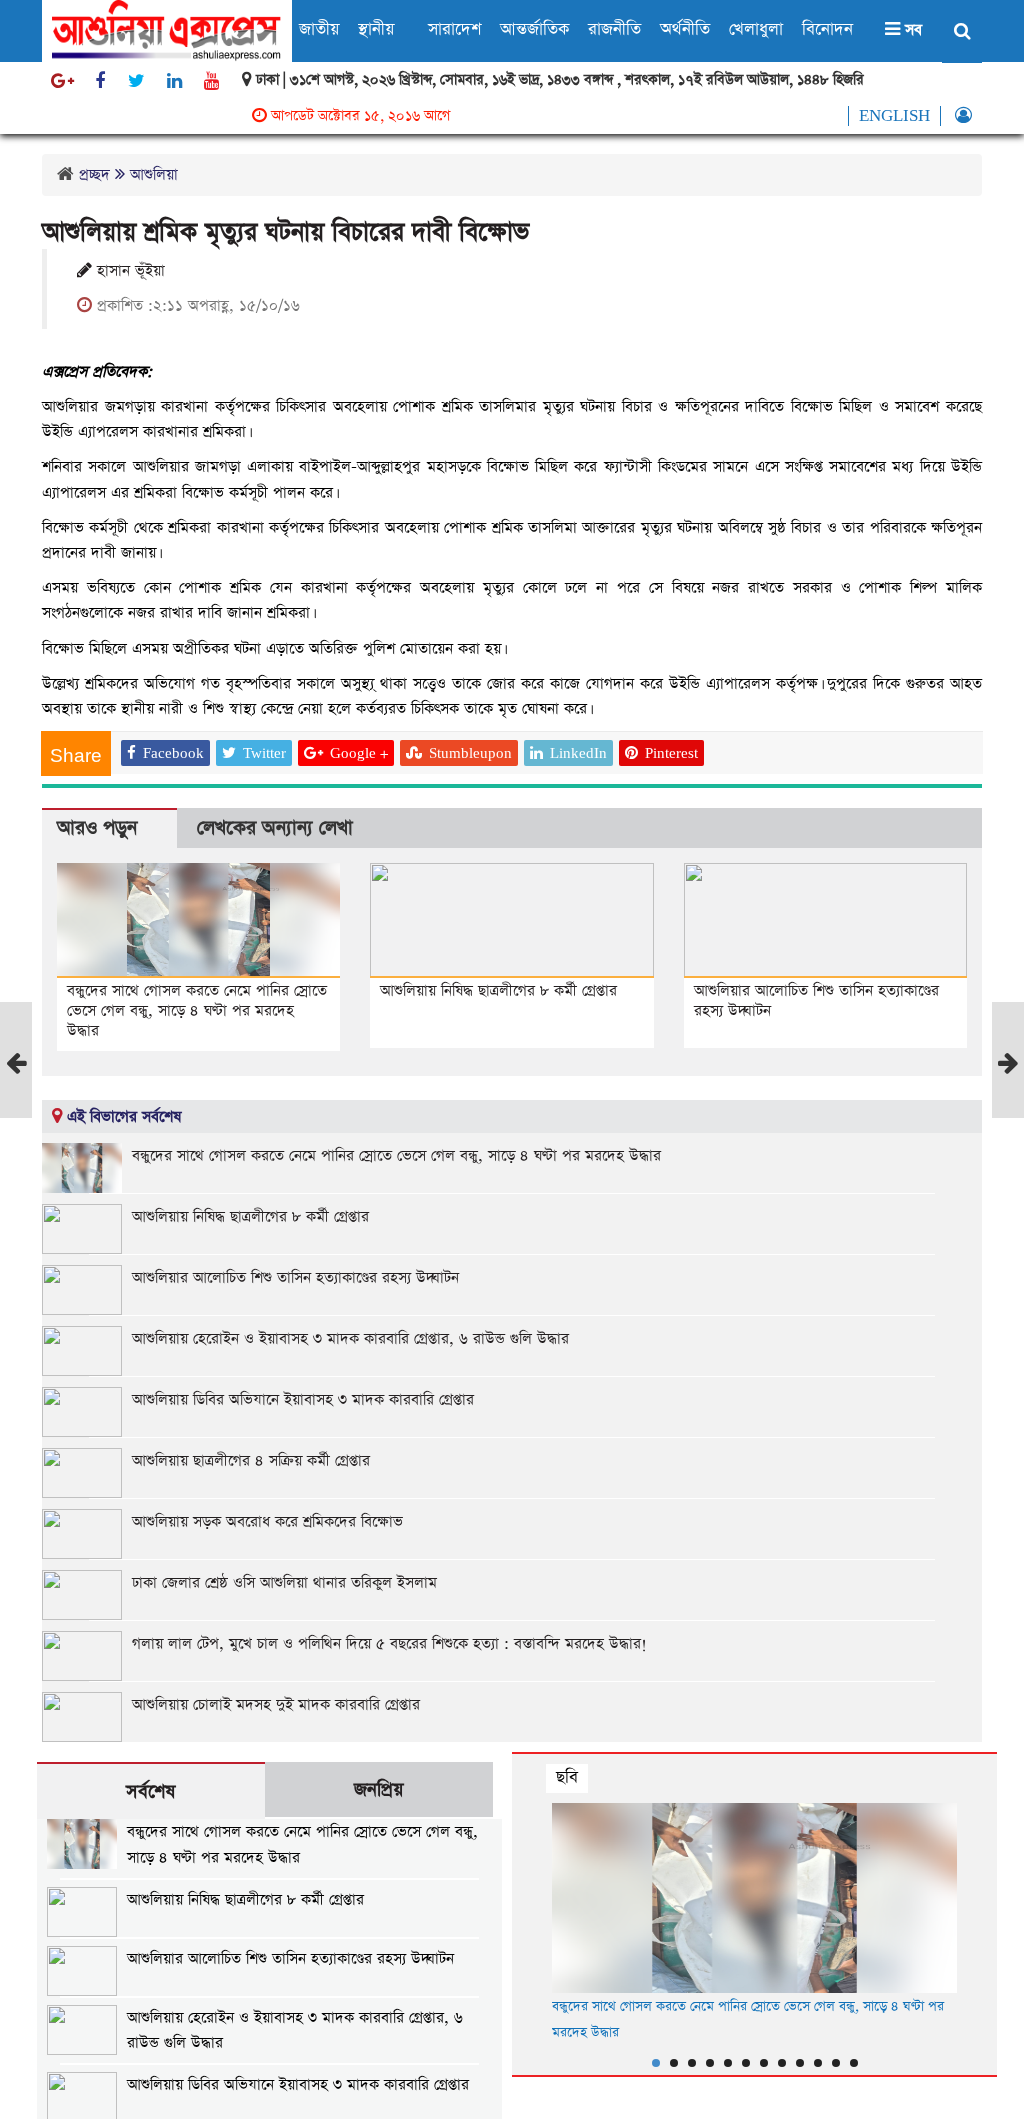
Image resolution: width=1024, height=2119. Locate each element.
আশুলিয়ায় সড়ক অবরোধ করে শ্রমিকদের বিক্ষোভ (267, 1521)
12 (854, 2063)
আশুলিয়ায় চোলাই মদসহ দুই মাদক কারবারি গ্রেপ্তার (276, 1704)
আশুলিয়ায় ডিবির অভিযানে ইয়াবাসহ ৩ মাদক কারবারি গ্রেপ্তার (303, 1399)
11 (836, 2063)
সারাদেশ (454, 29)
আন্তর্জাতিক (534, 29)
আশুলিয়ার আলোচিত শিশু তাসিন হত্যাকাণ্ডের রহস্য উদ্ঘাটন (816, 1000)
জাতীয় (319, 29)
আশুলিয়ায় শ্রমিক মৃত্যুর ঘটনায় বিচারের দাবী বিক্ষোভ (285, 232)
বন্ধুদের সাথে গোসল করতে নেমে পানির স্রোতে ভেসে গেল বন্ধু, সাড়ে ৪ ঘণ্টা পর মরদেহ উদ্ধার (197, 1010)
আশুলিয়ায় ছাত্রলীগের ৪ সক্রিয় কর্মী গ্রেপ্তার (251, 1460)
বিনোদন (827, 29)
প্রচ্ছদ (94, 174)
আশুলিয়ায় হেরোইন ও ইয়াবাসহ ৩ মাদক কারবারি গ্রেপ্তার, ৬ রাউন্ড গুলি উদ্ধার (350, 1338)
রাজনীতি (614, 29)
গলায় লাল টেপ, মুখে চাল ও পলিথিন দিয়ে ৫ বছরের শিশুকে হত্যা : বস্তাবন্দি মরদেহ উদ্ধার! (389, 1643)
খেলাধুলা (756, 29)
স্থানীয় (376, 29)
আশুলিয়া (154, 174)
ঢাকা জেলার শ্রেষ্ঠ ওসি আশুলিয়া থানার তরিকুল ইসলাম (284, 1582)
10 (818, 2063)
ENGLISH (894, 116)
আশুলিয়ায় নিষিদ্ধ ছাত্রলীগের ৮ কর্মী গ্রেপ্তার (498, 990)
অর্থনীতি (685, 29)
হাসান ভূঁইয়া (128, 271)
